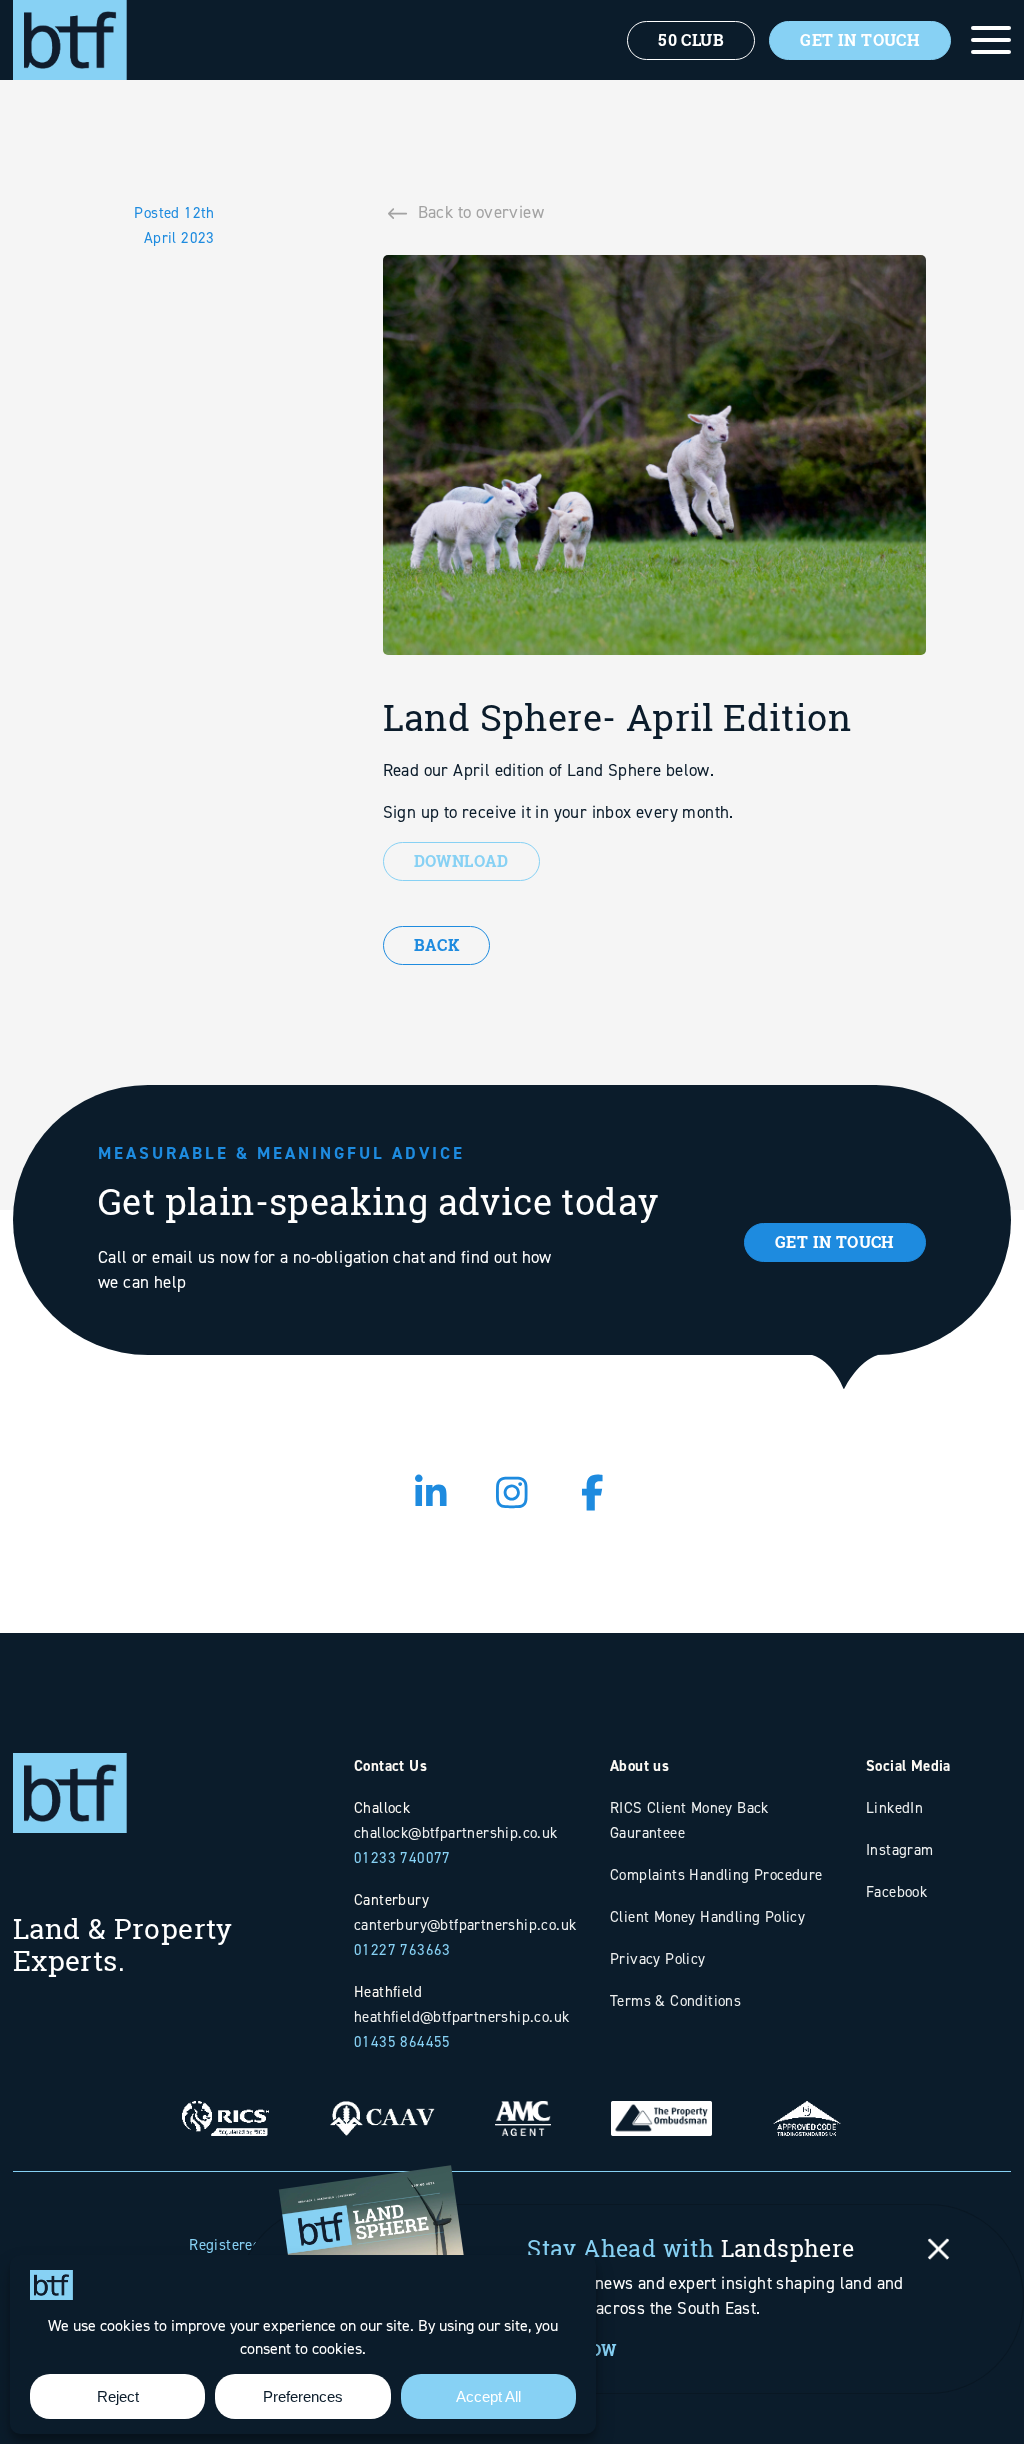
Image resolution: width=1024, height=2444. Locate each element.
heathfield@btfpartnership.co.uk (461, 2016)
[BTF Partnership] (70, 38)
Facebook (896, 1891)
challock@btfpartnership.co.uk (456, 1832)
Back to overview (481, 212)
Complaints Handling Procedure (716, 1874)
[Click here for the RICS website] (226, 2103)
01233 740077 (402, 1857)
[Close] (938, 2248)
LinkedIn (894, 1807)
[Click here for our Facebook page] (593, 1494)
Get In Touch (860, 40)
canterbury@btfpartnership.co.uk (465, 1924)
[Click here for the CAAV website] (381, 2103)
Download (461, 861)
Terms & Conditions (675, 2000)
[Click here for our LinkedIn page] (431, 1494)
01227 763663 (402, 1949)
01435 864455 (402, 2041)
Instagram (900, 1849)
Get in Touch (835, 1242)
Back (437, 945)
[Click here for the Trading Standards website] (807, 2103)
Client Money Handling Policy (707, 1916)
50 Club (691, 40)
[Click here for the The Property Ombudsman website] (661, 2103)
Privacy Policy (658, 1958)
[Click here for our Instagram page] (512, 1494)
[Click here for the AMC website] (523, 2103)
